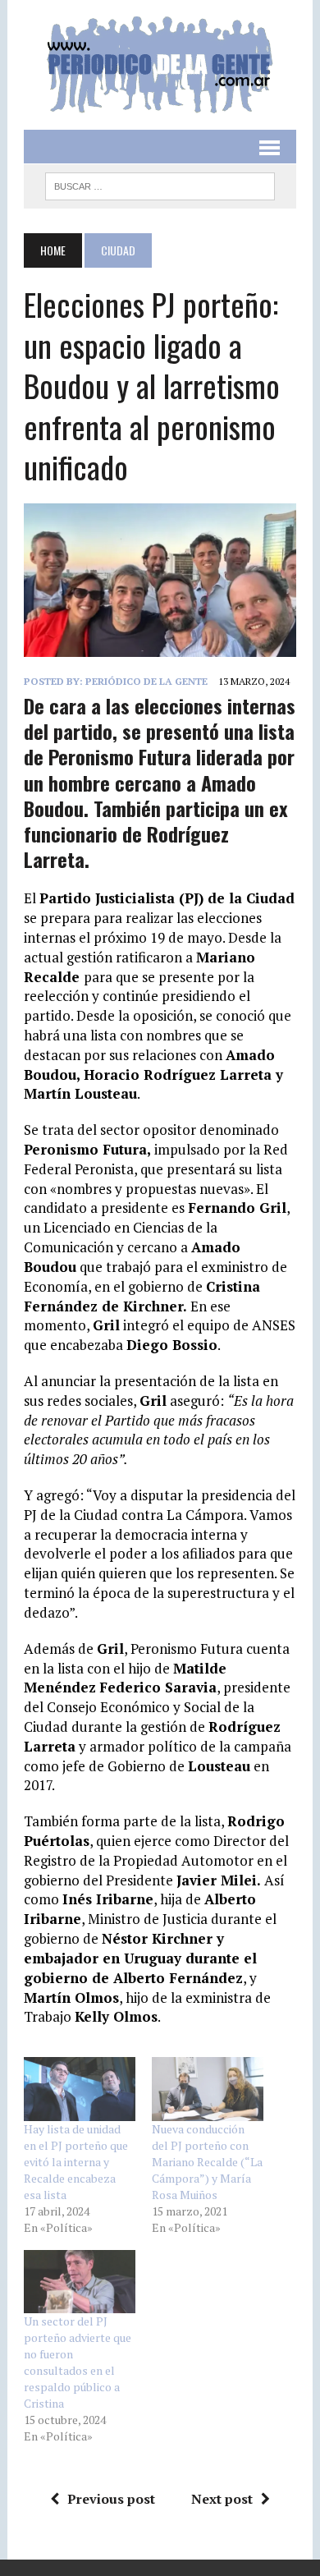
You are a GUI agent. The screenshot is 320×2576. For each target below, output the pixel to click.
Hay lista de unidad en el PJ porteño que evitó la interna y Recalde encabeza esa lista (76, 2162)
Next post (222, 2499)
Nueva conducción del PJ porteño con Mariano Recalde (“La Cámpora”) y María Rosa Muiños (207, 2162)
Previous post (111, 2499)
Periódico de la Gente (146, 681)
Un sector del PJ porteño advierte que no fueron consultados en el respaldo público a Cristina (78, 2362)
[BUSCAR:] (160, 184)
